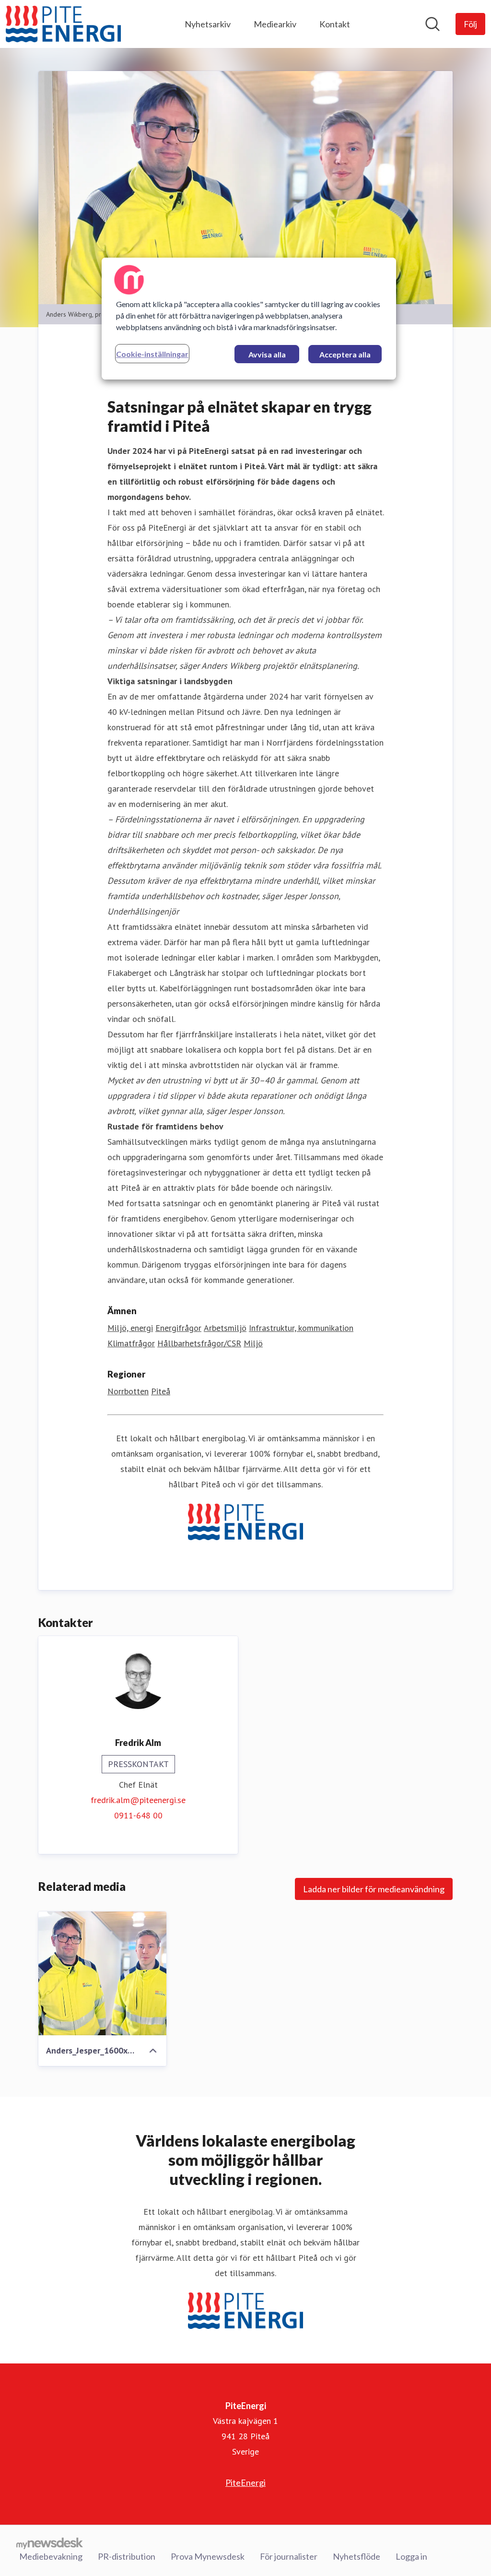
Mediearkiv (275, 24)
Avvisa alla (267, 354)
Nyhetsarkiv (208, 24)
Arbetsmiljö (225, 1328)
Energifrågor (178, 1328)
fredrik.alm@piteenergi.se (138, 1800)
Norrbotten (128, 1391)
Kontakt (335, 24)
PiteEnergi (245, 2482)
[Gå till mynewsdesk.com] (50, 2543)
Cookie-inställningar (152, 354)
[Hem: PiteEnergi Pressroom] (63, 24)
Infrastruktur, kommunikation (301, 1328)
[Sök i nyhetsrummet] (433, 24)
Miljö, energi (130, 1328)
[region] (249, 319)
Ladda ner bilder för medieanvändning (374, 1889)
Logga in (411, 2556)
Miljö (253, 1343)
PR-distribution (127, 2556)
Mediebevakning (51, 2556)
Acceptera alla (345, 354)
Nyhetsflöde (357, 2556)
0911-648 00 (138, 1815)
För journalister (289, 2556)
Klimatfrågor (131, 1343)
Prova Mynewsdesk (208, 2556)
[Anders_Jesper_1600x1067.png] (102, 1973)
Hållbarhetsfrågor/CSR (199, 1343)
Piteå (161, 1391)
